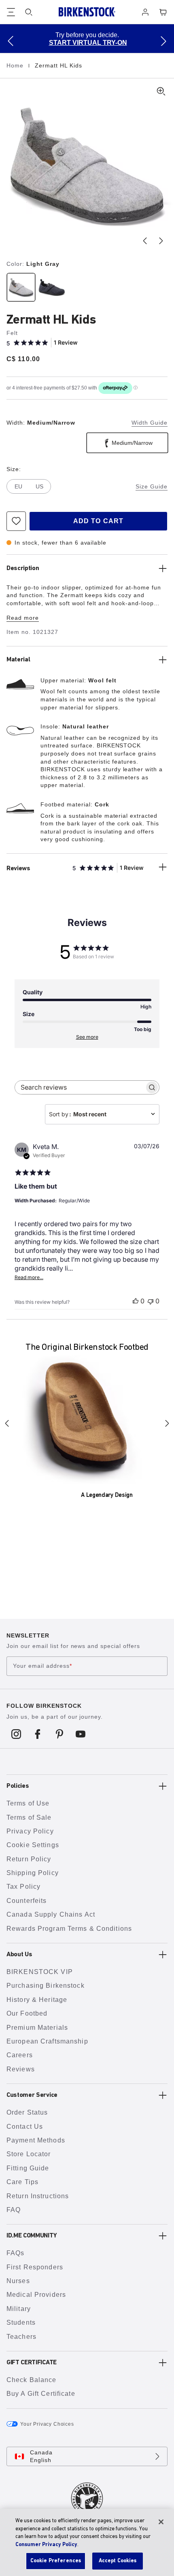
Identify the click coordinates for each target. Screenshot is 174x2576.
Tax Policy (23, 1887)
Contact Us (25, 2127)
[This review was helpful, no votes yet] (136, 1301)
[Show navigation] (11, 12)
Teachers (21, 2337)
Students (21, 2322)
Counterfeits (27, 1901)
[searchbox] (80, 1087)
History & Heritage (37, 2000)
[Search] (29, 12)
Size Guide (152, 486)
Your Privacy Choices (47, 2424)
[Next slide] (161, 241)
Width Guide (150, 423)
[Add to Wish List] (16, 521)
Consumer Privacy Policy (46, 2545)
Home (16, 65)
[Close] (161, 2522)
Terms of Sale (29, 1817)
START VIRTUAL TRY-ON (88, 43)
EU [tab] (18, 486)
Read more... (29, 1277)
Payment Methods (36, 2140)
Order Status (27, 2112)
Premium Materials (37, 2028)
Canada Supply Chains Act (51, 1914)
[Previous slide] (145, 241)
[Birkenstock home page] (87, 12)
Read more (23, 618)
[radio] (20, 287)
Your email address (42, 1666)
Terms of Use (28, 1803)
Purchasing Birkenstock (46, 1986)
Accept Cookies (118, 2561)
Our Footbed (27, 2013)
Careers (20, 2055)
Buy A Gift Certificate (41, 2394)
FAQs (15, 2253)
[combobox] (102, 1114)
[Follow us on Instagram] (16, 1734)
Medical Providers (36, 2295)
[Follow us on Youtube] (81, 1734)
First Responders (35, 2267)
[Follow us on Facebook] (38, 1734)
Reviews (21, 2069)
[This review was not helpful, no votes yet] (151, 1301)
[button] (11, 41)
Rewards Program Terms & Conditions (69, 1929)
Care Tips (22, 2182)
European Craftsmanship (47, 2041)
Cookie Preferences (56, 2561)
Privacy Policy (30, 1831)
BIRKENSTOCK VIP (40, 1972)
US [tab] (39, 486)
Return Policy (29, 1859)
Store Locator (29, 2154)
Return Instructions (38, 2196)
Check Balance (32, 2380)
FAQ (14, 2210)
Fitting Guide (28, 2168)
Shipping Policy (33, 1873)
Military (19, 2309)
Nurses (18, 2281)
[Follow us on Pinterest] (59, 1734)
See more (87, 1037)
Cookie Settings (33, 1845)
